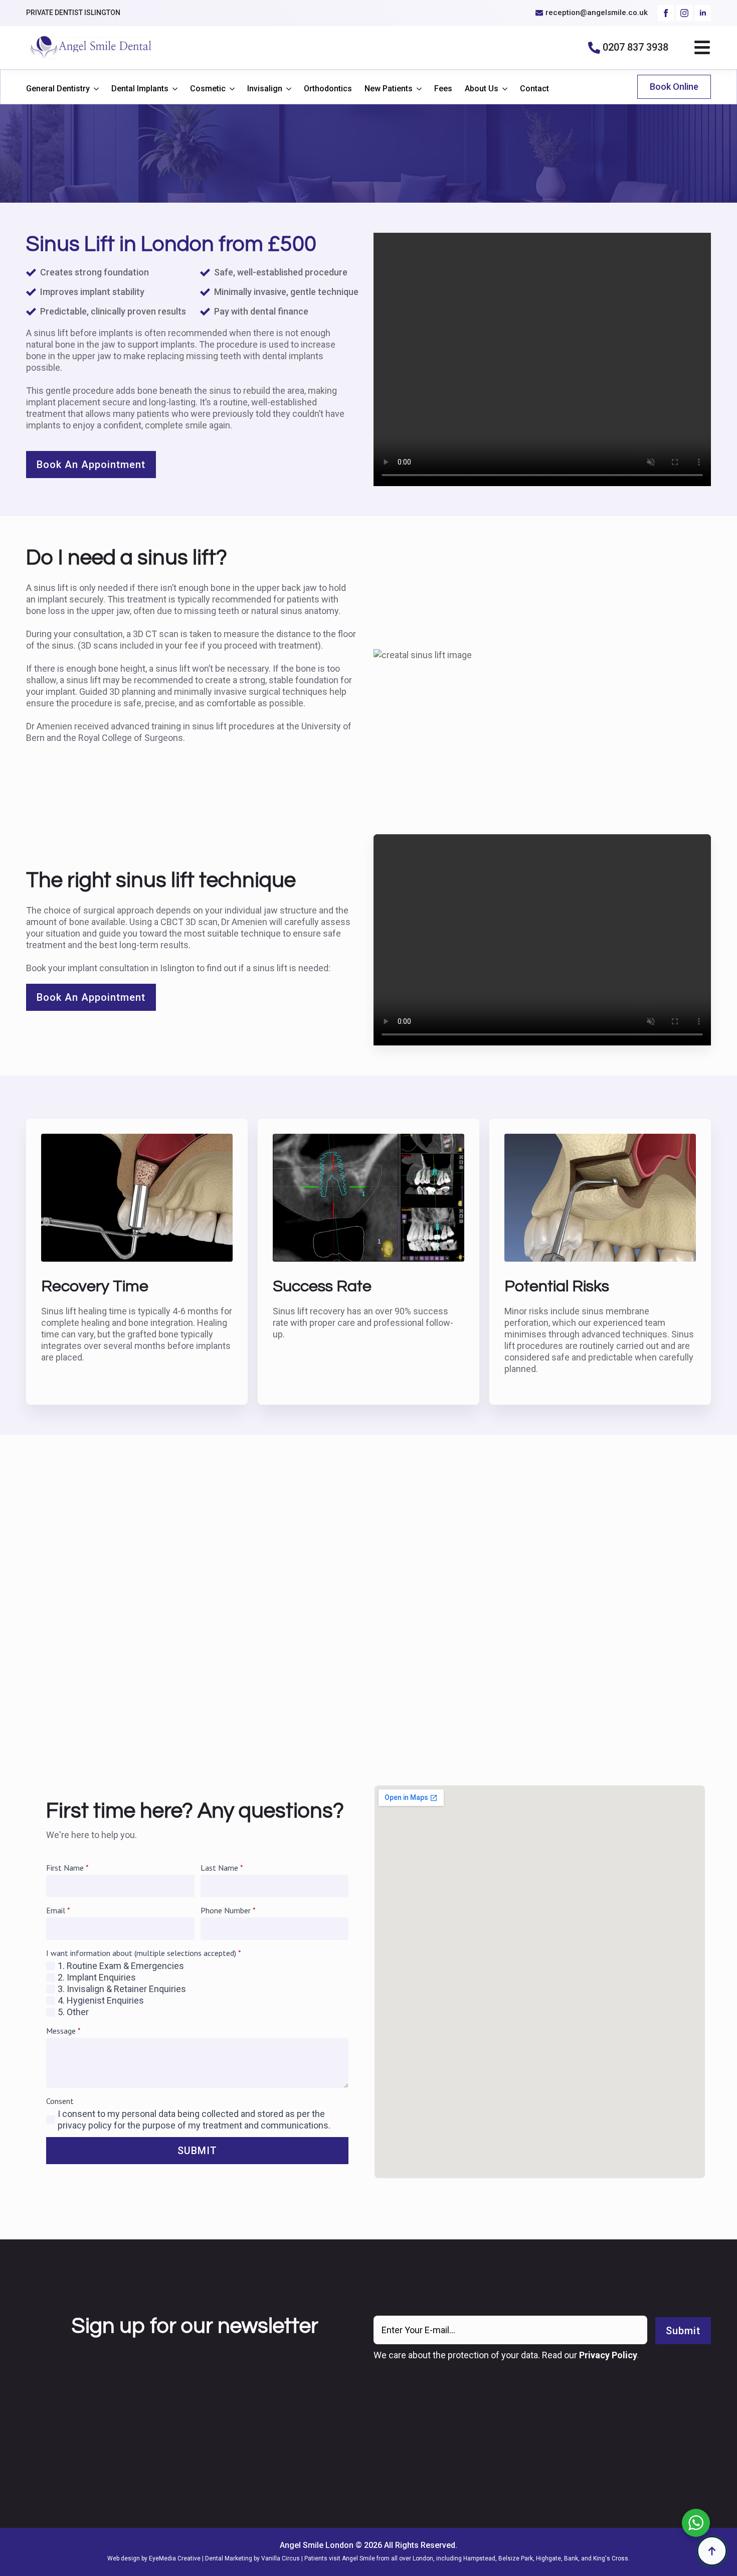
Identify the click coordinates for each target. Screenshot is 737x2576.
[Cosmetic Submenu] (230, 89)
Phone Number (228, 1910)
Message (63, 2031)
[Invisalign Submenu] (287, 89)
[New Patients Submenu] (417, 89)
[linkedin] (703, 13)
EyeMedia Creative (175, 2558)
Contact (534, 89)
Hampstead (479, 2558)
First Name (67, 1868)
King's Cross (611, 2558)
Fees (443, 89)
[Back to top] (712, 2551)
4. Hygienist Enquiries (101, 2000)
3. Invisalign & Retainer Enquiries (122, 1989)
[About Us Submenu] (503, 89)
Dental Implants (140, 89)
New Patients (389, 89)
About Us (482, 89)
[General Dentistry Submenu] (94, 89)
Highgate (548, 2558)
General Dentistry (58, 89)
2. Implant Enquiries (97, 1977)
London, (424, 2558)
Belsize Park (516, 2558)
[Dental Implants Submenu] (173, 89)
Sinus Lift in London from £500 (171, 244)
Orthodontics (328, 89)
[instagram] (684, 13)
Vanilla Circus (281, 2558)
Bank (571, 2558)
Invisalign (265, 89)
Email (58, 1910)
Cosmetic (208, 89)
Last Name (222, 1868)
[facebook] (666, 13)
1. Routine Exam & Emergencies (121, 1966)
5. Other (73, 2012)
